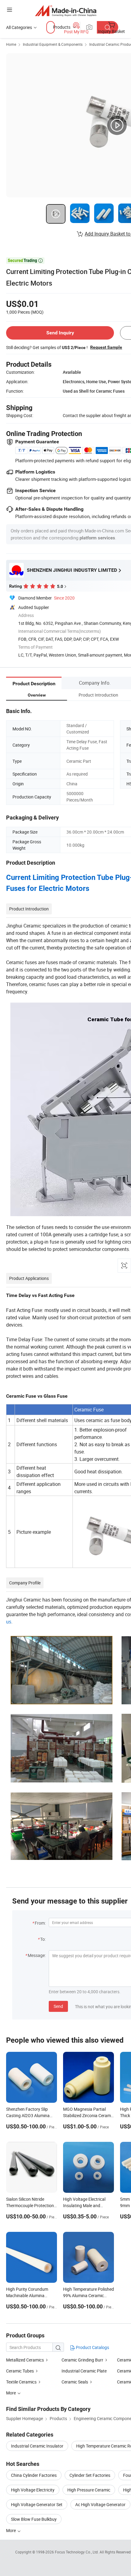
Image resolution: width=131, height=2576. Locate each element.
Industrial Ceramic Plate (84, 2371)
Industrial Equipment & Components (53, 44)
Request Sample (106, 347)
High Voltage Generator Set (37, 2504)
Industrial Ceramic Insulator (37, 2446)
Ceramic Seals (75, 2382)
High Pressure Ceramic (89, 2490)
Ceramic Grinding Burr (82, 2360)
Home (11, 44)
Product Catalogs (92, 2347)
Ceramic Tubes (20, 2371)
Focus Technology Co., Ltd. (77, 2552)
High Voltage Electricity (33, 2490)
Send (58, 2006)
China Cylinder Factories (34, 2475)
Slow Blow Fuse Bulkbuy (34, 2519)
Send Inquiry (60, 333)
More (11, 2530)
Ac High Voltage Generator (100, 2504)
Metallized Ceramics (25, 2360)
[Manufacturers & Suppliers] (66, 11)
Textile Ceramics (21, 2382)
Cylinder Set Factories (90, 2475)
